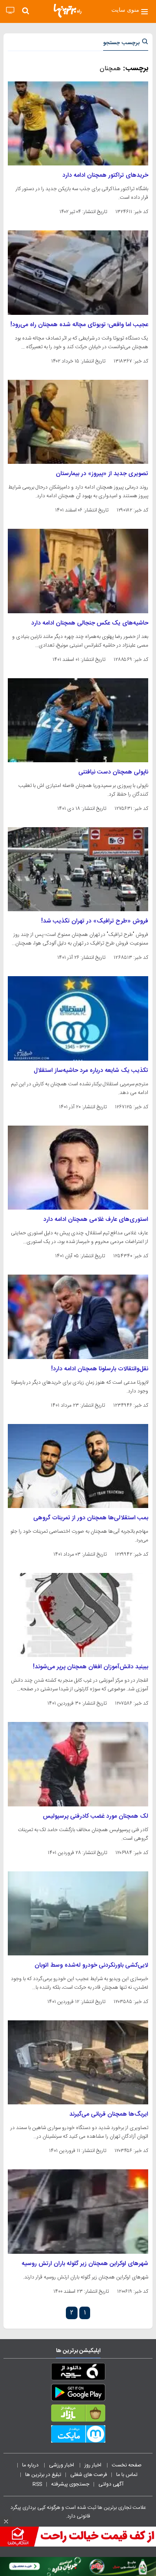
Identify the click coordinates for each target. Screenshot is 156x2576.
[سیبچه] (78, 2373)
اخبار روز (94, 2465)
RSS (37, 2484)
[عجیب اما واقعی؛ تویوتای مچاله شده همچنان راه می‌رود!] (78, 272)
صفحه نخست (127, 2465)
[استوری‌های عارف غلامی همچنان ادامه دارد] (78, 1168)
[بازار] (78, 2415)
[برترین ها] (68, 11)
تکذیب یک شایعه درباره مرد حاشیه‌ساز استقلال (91, 1071)
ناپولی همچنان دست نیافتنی (113, 772)
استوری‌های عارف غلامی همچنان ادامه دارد (96, 1220)
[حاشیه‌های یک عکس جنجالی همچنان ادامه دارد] (78, 571)
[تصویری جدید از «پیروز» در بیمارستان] (78, 422)
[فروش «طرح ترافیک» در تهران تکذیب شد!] (78, 869)
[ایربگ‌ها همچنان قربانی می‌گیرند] (78, 2062)
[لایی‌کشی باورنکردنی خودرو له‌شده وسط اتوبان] (78, 1913)
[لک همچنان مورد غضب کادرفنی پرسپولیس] (78, 1764)
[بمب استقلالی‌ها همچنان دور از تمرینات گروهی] (78, 1466)
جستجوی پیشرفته (70, 2484)
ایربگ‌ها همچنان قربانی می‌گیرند (109, 2114)
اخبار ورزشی (62, 2465)
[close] (6, 2521)
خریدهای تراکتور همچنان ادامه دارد (105, 175)
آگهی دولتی (111, 2484)
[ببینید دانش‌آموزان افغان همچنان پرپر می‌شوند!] (78, 1615)
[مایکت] (78, 2436)
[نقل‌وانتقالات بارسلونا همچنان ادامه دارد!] (78, 1317)
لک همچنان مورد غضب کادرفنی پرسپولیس (96, 1816)
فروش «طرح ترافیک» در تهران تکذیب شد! (95, 921)
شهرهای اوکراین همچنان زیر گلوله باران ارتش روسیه (85, 2264)
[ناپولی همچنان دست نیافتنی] (78, 720)
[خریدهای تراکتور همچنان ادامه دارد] (78, 123)
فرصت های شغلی (89, 2475)
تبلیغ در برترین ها (43, 2475)
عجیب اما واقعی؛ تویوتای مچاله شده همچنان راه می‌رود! (79, 325)
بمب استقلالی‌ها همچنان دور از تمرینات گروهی (91, 1518)
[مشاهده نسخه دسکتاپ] (10, 11)
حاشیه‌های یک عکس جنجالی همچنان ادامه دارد (90, 623)
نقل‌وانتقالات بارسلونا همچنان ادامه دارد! (100, 1369)
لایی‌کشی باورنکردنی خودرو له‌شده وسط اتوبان (91, 1965)
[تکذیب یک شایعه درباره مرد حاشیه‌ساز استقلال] (78, 1018)
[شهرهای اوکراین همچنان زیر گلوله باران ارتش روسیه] (78, 2211)
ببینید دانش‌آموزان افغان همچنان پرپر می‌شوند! (91, 1667)
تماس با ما (127, 2475)
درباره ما (31, 2465)
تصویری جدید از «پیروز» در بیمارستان (102, 474)
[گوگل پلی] (78, 2394)
